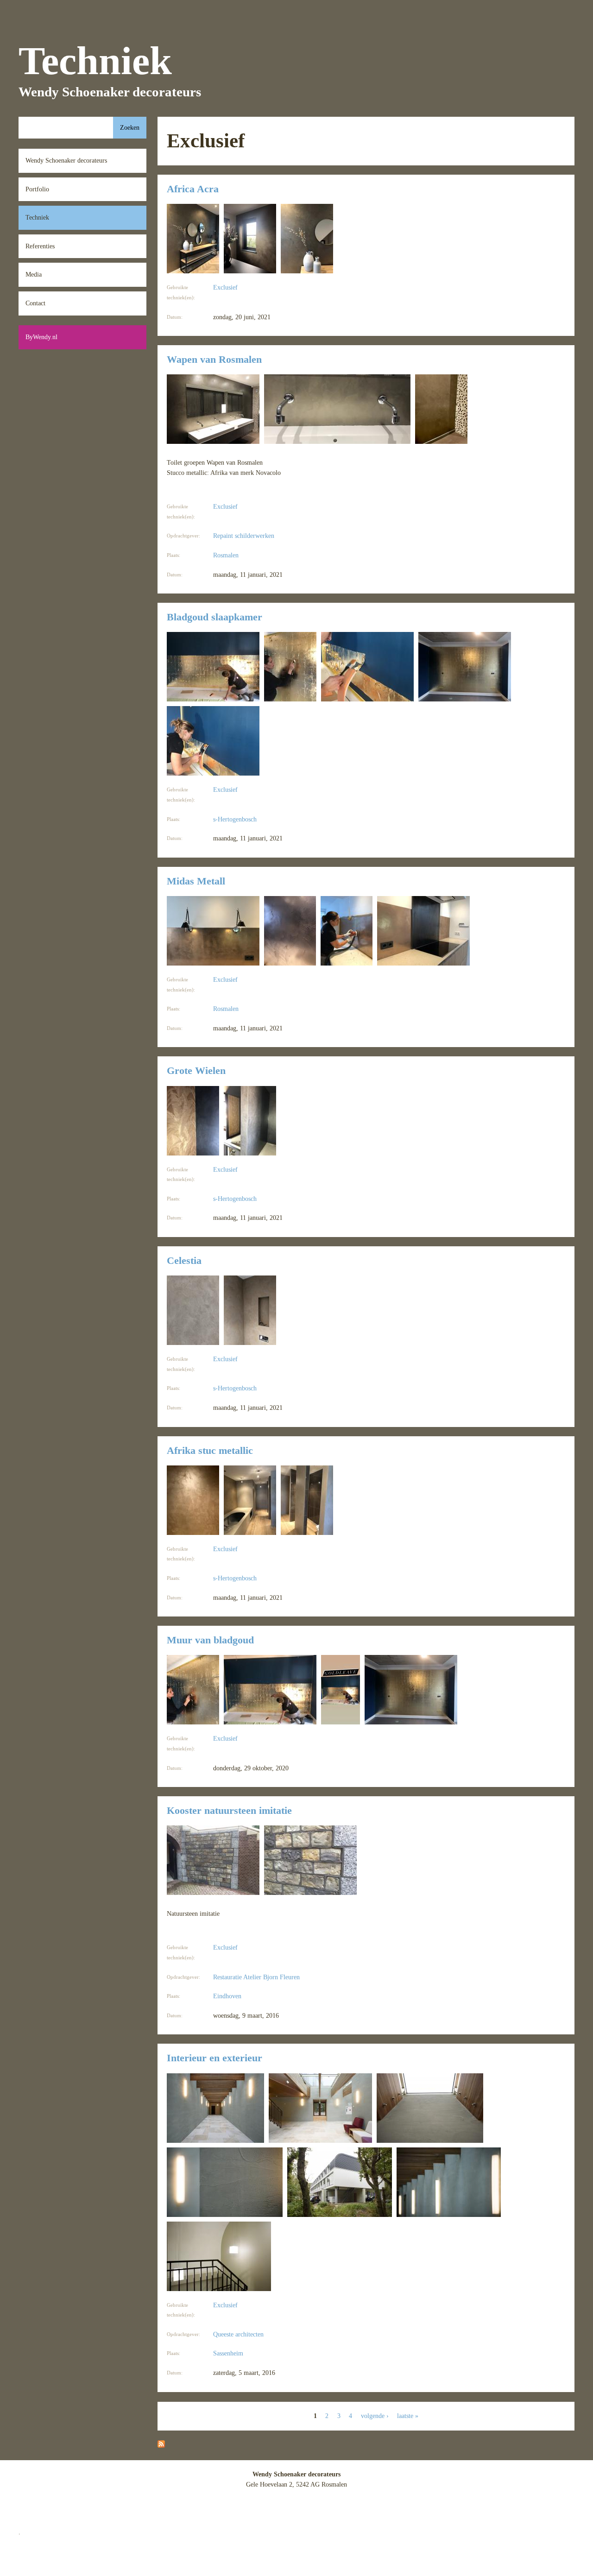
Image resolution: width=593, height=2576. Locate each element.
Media (34, 274)
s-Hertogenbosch (235, 819)
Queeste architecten (238, 2334)
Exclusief (225, 287)
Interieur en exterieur (214, 2058)
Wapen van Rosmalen (214, 360)
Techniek (37, 217)
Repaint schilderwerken (244, 536)
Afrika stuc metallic (210, 1451)
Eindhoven (227, 1996)
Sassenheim (228, 2353)
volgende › (375, 2416)
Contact (35, 303)
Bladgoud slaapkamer (214, 617)
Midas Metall (196, 881)
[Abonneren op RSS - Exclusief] (161, 2445)
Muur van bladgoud (210, 1640)
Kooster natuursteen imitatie (229, 1811)
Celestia (184, 1261)
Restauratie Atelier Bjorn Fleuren (256, 1977)
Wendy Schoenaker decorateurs (66, 160)
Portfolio (37, 189)
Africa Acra (193, 189)
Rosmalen (226, 555)
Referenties (40, 246)
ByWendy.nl (41, 337)
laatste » (408, 2416)
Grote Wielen (196, 1071)
